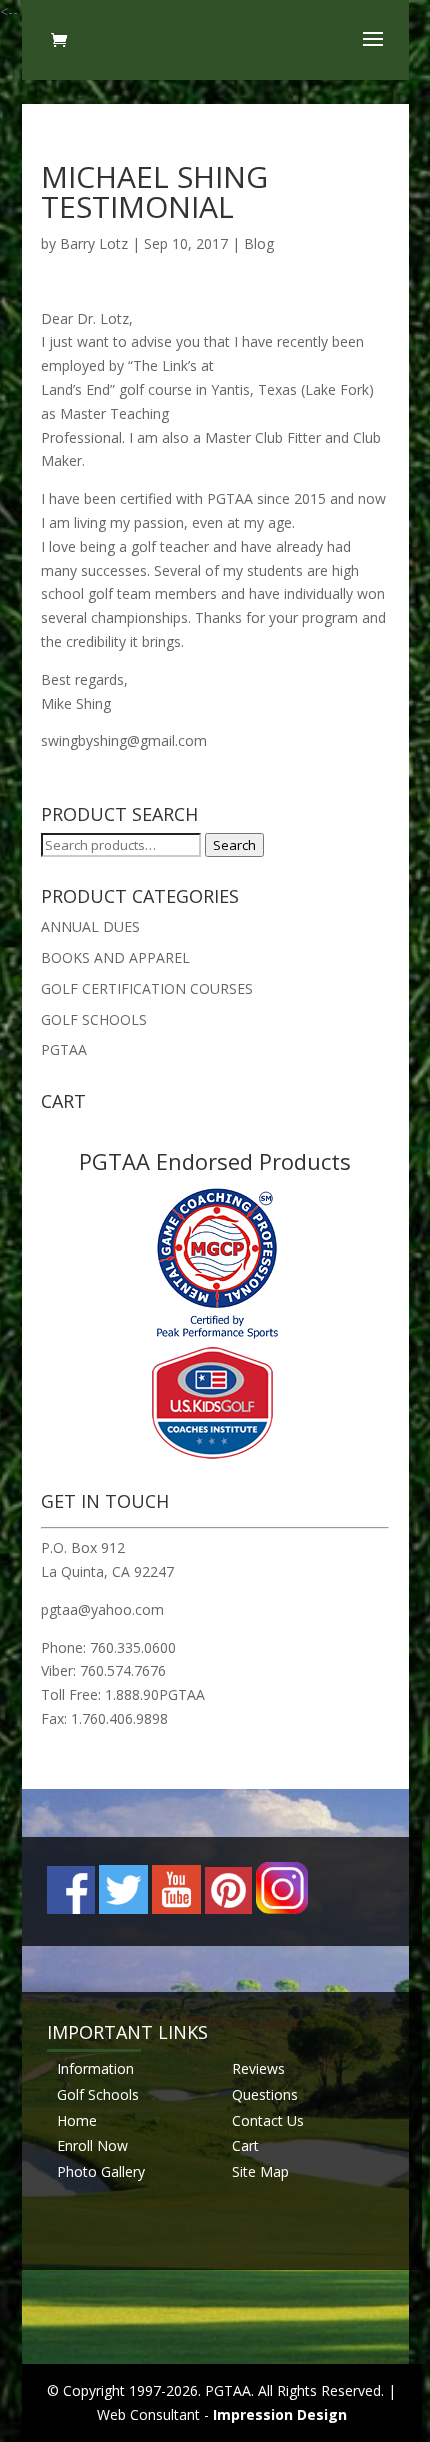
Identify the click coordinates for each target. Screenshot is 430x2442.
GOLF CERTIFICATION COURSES (147, 988)
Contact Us (268, 2120)
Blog (259, 243)
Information (95, 2068)
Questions (265, 2094)
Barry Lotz (94, 243)
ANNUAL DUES (90, 926)
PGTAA (64, 1049)
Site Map (260, 2171)
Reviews (258, 2068)
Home (77, 2120)
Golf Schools (98, 2094)
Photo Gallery (101, 2171)
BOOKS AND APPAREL (115, 957)
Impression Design (280, 2414)
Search (234, 845)
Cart (245, 2145)
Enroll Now (92, 2145)
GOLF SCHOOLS (94, 1019)
